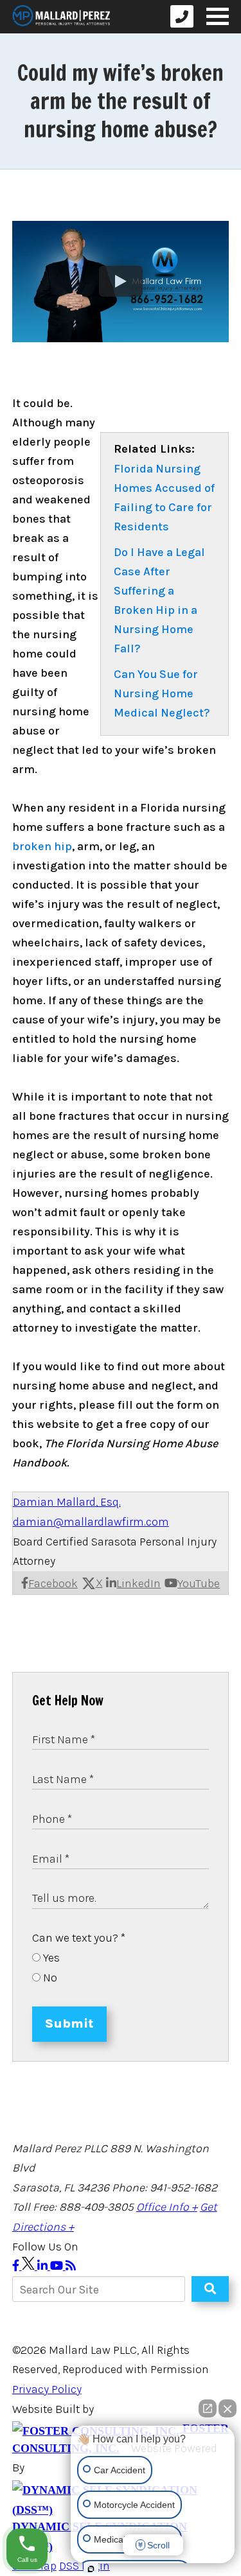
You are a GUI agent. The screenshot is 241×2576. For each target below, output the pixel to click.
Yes (50, 1958)
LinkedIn (138, 1583)
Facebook (53, 1583)
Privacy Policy (47, 2389)
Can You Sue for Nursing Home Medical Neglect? (162, 693)
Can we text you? (79, 1938)
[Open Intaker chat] (91, 2569)
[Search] (210, 2289)
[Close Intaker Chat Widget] (228, 2408)
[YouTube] (58, 2266)
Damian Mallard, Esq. (67, 1502)
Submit (69, 2023)
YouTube (199, 1583)
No (49, 1978)
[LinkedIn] (44, 2266)
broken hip (42, 846)
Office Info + (167, 2207)
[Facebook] (17, 2266)
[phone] (182, 16)
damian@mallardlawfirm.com (91, 1522)
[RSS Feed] (71, 2266)
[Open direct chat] (208, 2408)
